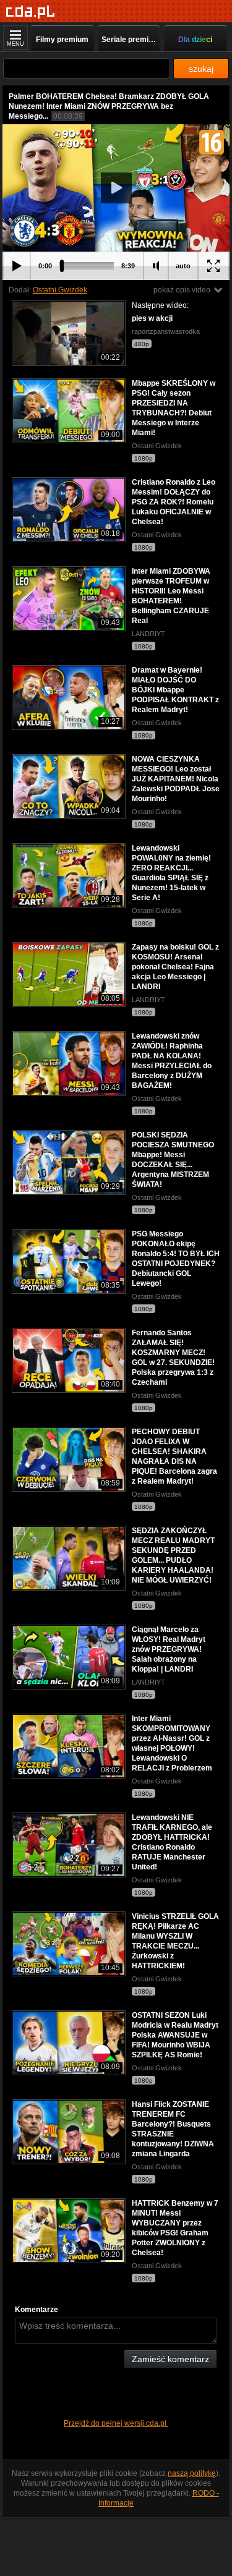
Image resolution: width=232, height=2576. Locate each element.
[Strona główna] (31, 12)
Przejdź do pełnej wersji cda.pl (116, 2423)
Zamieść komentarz (170, 2359)
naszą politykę (192, 2473)
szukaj (201, 69)
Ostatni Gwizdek (60, 290)
